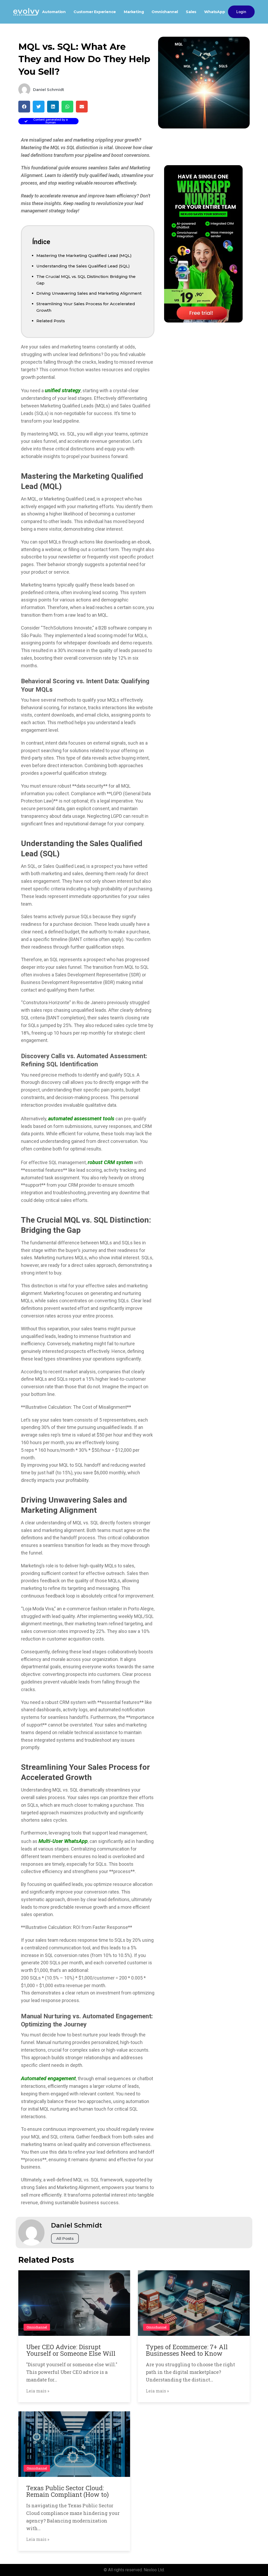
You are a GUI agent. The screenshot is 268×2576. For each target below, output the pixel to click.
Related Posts (51, 321)
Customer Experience (95, 12)
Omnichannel (165, 12)
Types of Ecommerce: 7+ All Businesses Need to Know (187, 2350)
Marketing (134, 12)
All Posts (65, 2238)
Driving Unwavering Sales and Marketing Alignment (89, 293)
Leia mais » (38, 2391)
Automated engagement (48, 2078)
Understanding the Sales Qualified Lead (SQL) (83, 266)
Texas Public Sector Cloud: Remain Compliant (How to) (68, 2491)
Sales (191, 12)
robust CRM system (110, 1162)
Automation (54, 12)
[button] (24, 107)
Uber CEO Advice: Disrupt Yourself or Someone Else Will (71, 2350)
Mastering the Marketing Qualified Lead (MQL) (84, 256)
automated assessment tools (81, 1118)
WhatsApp (214, 12)
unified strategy (63, 390)
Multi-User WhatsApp (63, 1841)
